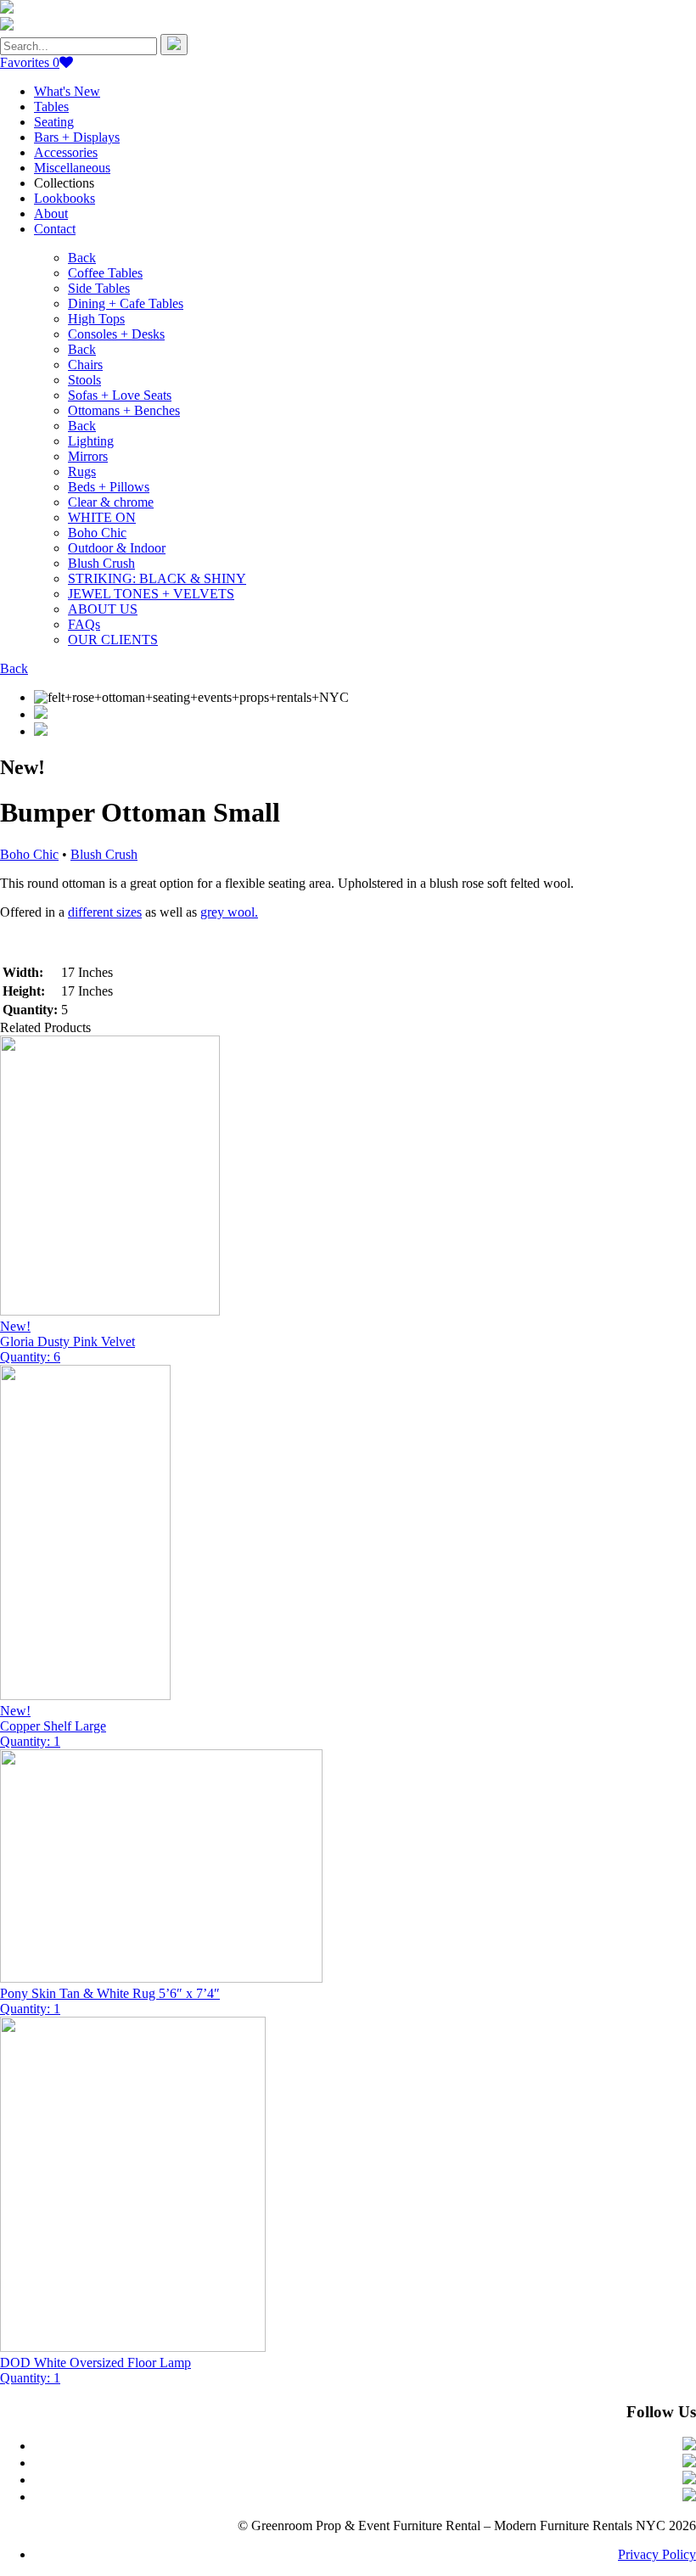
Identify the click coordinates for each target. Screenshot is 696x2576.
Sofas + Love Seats (120, 395)
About (51, 213)
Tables (51, 107)
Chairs (85, 365)
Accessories (66, 152)
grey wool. (229, 912)
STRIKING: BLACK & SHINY (157, 578)
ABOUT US (103, 609)
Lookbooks (65, 198)
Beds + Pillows (109, 487)
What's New (67, 91)
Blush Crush (101, 563)
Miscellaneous (72, 168)
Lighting (91, 441)
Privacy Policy (657, 2554)
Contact (55, 229)
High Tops (96, 319)
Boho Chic (97, 533)
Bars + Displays (77, 137)
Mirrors (88, 456)
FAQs (84, 624)
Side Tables (99, 288)
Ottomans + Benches (124, 410)
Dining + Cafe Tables (126, 303)
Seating (54, 122)
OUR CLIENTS (113, 640)
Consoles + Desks (116, 334)
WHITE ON (102, 517)
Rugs (82, 471)
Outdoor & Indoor (117, 548)
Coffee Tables (105, 273)
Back (82, 258)
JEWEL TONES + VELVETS (151, 594)
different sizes (105, 912)
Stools (84, 380)
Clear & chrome (111, 502)
